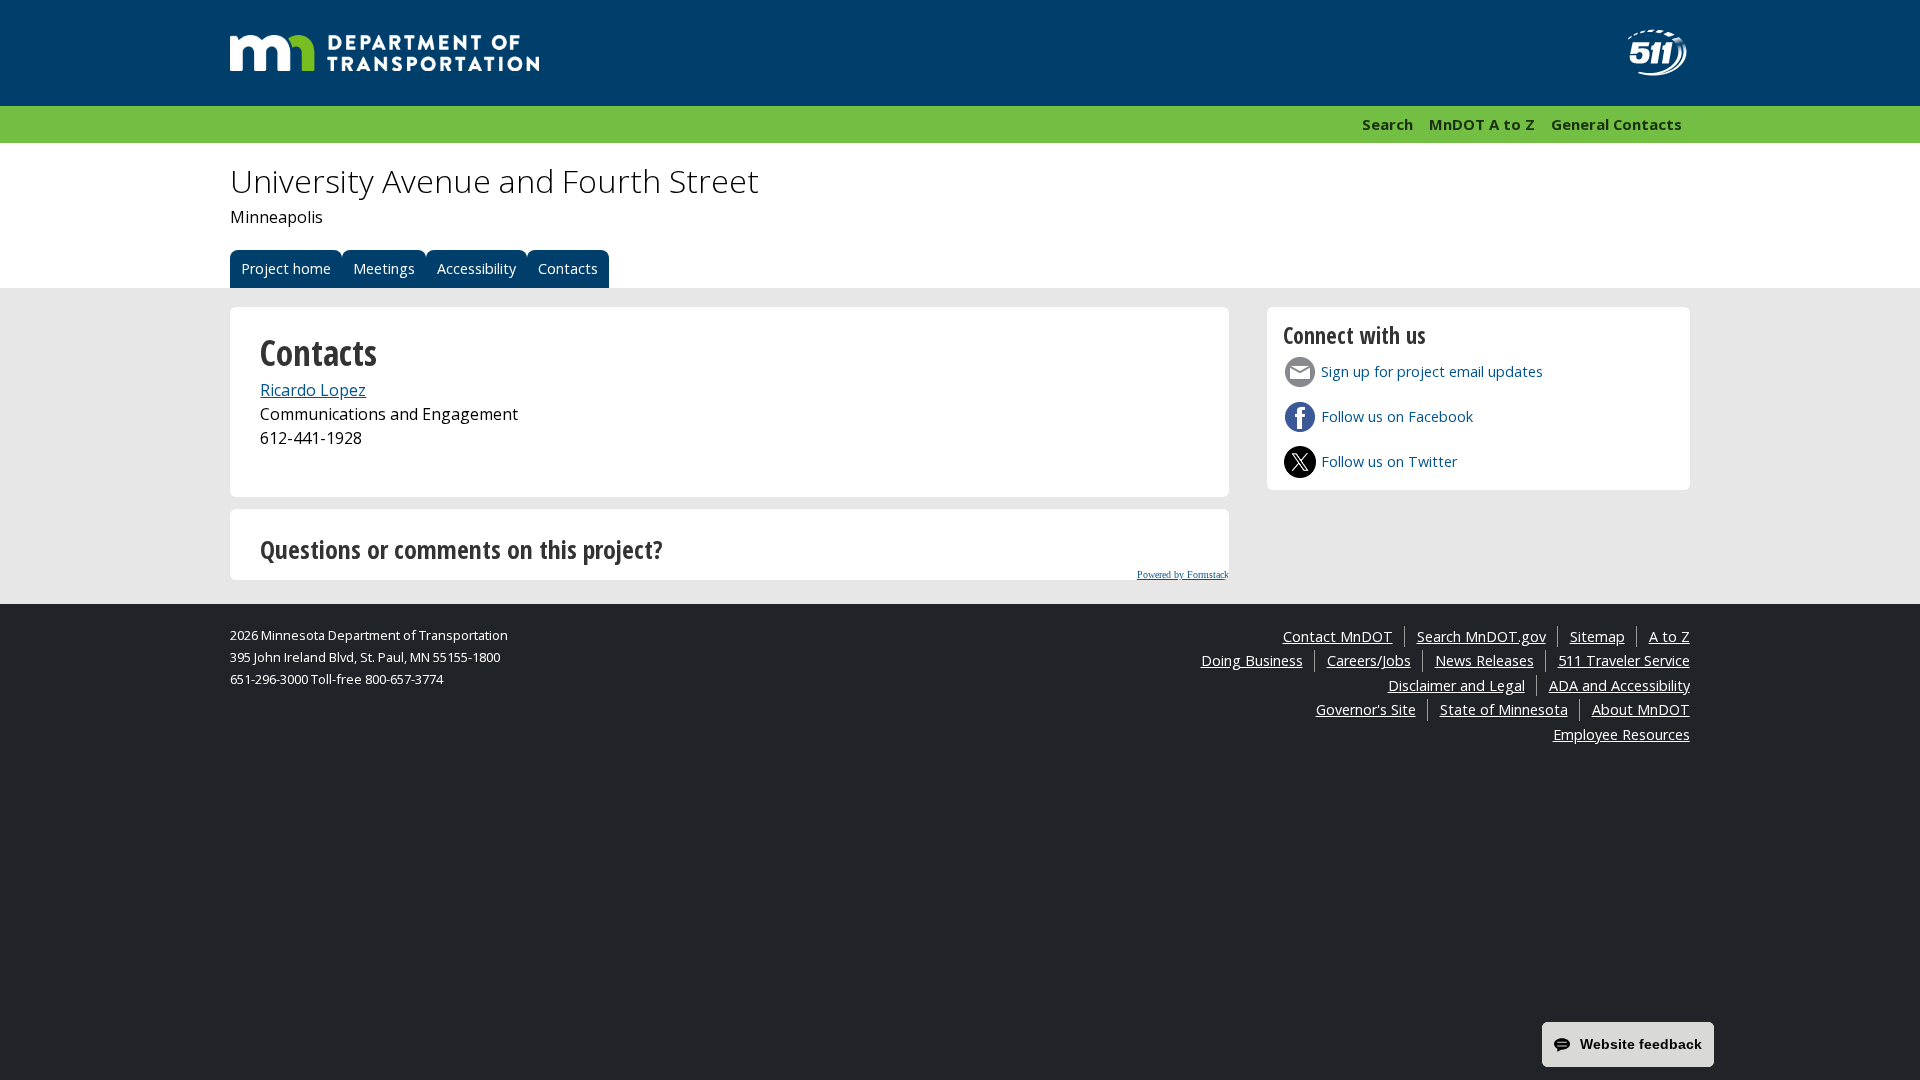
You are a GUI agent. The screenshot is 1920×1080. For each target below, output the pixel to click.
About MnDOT (1641, 709)
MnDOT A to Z (1482, 124)
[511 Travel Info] (1646, 53)
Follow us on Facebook (1397, 416)
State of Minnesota (1504, 709)
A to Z (1669, 636)
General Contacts (1616, 124)
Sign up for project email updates (1432, 371)
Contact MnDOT (1338, 636)
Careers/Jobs (1369, 660)
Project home (286, 268)
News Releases (1484, 660)
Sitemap (1597, 636)
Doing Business (1252, 660)
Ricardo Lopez (313, 390)
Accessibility (476, 268)
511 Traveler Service (1624, 660)
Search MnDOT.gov (1481, 636)
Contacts (568, 268)
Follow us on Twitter (1389, 461)
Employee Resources (1621, 734)
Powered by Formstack (1183, 574)
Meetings (384, 268)
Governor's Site (1366, 709)
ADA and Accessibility (1619, 685)
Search (1387, 124)
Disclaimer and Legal (1456, 685)
